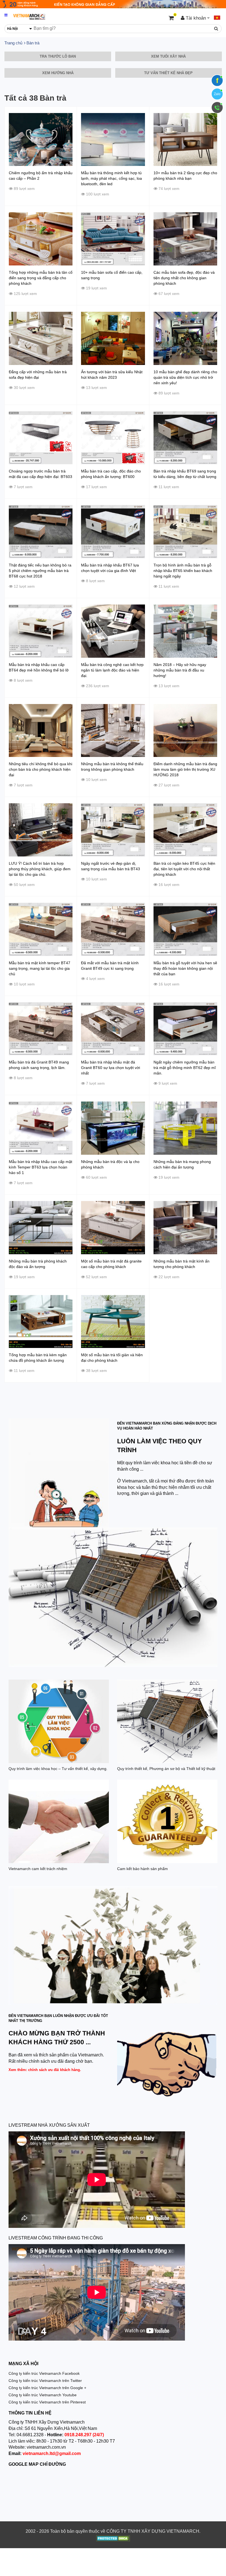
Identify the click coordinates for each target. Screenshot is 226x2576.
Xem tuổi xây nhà (168, 56)
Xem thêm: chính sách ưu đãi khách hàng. (45, 2070)
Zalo (217, 94)
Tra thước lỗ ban (58, 56)
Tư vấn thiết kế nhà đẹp (168, 73)
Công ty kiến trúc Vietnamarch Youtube (43, 2395)
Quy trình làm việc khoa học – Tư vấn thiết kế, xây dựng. (58, 1769)
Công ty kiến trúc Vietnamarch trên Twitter (45, 2381)
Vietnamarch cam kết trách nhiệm (38, 1869)
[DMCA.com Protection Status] (113, 2539)
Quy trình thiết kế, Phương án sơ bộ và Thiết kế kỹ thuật (166, 1769)
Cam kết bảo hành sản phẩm (142, 1869)
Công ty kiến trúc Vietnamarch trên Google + (47, 2388)
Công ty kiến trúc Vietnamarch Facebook (44, 2373)
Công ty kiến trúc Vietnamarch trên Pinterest (47, 2402)
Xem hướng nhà (58, 73)
